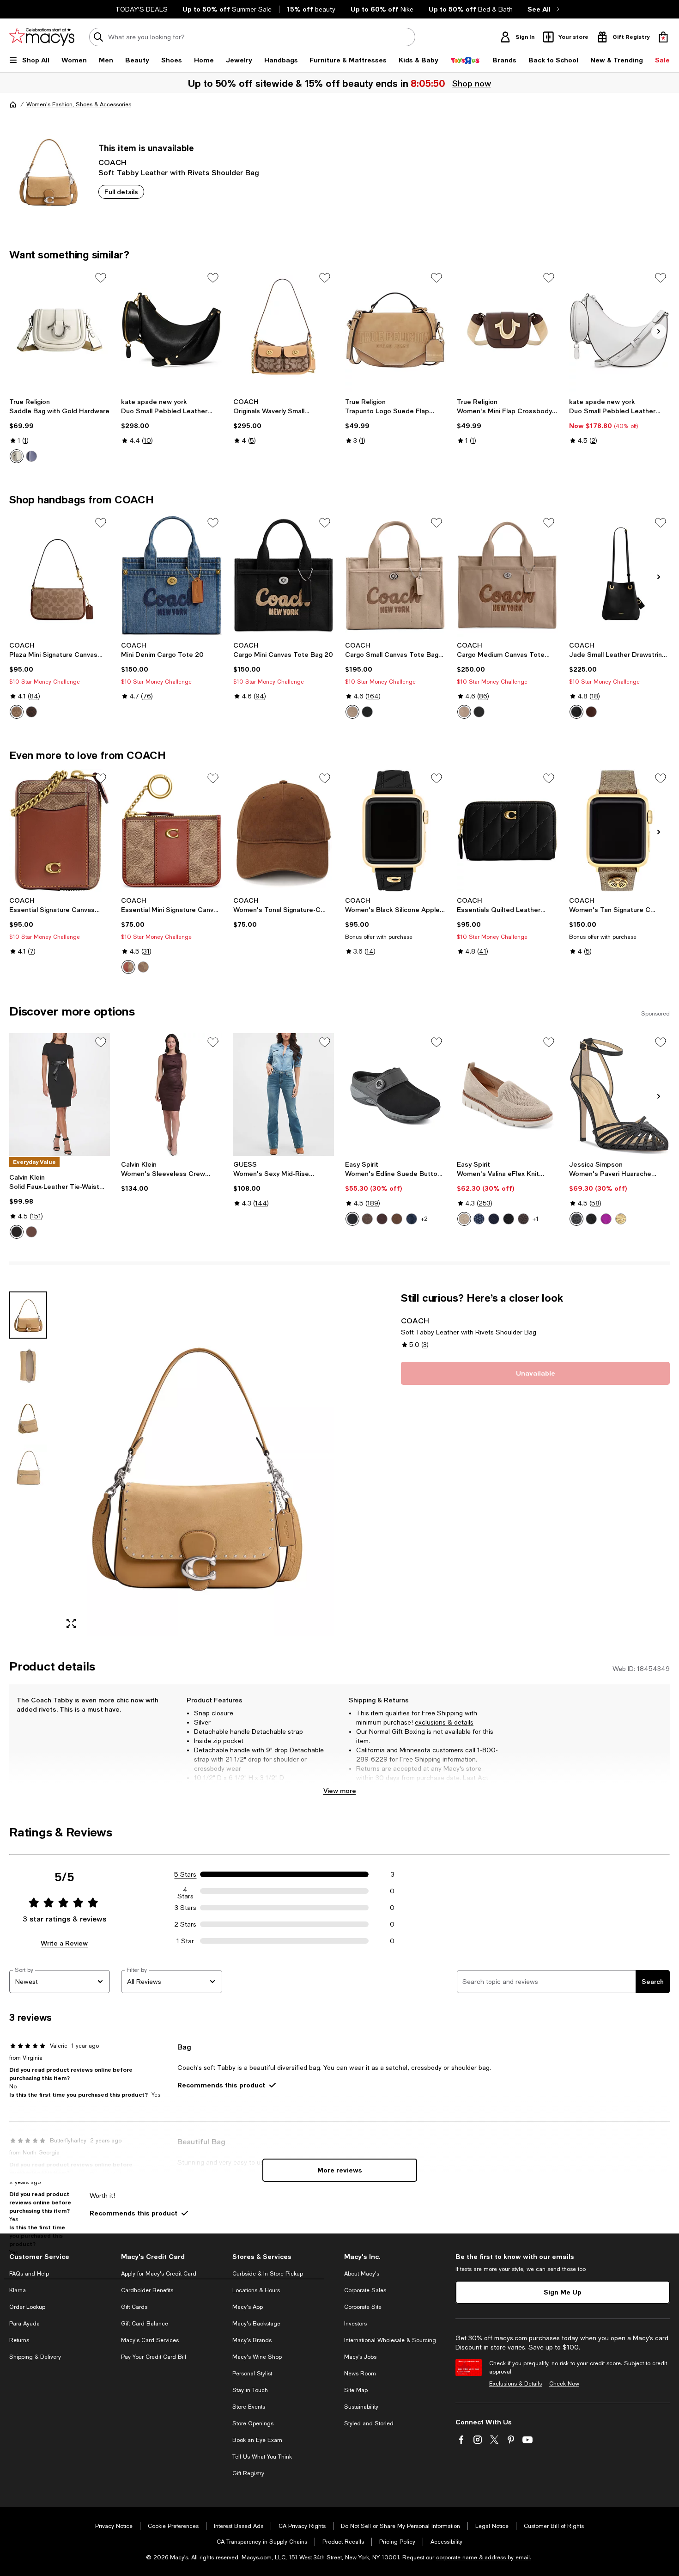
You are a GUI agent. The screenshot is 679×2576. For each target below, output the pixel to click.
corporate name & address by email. (484, 2558)
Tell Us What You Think (262, 2457)
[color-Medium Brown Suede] (397, 1219)
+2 (424, 1219)
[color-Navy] (494, 1219)
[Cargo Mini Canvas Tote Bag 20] (284, 575)
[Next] (659, 331)
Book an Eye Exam (257, 2440)
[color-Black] (367, 712)
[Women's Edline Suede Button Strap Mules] (395, 1095)
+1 (536, 1219)
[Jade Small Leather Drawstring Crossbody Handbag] (619, 575)
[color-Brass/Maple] (31, 712)
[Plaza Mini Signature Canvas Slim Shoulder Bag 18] (60, 575)
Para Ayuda (24, 2324)
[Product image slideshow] (196, 1464)
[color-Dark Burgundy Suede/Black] (382, 1219)
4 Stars (185, 1891)
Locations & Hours (256, 2290)
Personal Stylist (252, 2374)
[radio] (17, 456)
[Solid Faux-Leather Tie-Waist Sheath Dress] (60, 1095)
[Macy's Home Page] (42, 37)
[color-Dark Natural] (464, 712)
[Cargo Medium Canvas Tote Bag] (507, 575)
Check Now (564, 2384)
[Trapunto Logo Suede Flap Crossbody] (395, 330)
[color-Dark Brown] (523, 1219)
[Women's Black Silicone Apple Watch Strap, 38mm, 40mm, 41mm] (395, 831)
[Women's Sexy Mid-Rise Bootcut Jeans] (284, 1095)
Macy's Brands (252, 2340)
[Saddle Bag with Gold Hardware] (60, 330)
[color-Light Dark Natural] (352, 712)
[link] (60, 430)
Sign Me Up (563, 2292)
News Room (360, 2374)
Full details (121, 192)
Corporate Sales (365, 2290)
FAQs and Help (29, 2274)
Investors (355, 2324)
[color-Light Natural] (464, 1219)
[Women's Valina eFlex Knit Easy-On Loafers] (507, 1095)
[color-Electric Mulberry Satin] (606, 1219)
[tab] (28, 1315)
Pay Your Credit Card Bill (154, 2357)
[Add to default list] (101, 278)
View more (340, 1790)
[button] (172, 1464)
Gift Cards (134, 2307)
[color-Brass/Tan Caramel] (143, 967)
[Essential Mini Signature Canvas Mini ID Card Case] (171, 831)
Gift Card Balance (145, 2324)
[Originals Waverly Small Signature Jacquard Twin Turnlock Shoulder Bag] (284, 330)
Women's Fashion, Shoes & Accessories (79, 104)
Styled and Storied (369, 2423)
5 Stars (185, 1874)
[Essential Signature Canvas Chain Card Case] (60, 831)
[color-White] (17, 456)
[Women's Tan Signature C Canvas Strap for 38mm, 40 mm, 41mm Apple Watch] (619, 831)
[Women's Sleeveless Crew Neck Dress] (171, 1095)
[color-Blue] (31, 456)
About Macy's (362, 2274)
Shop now (472, 83)
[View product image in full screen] (71, 1624)
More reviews (340, 2170)
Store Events (249, 2407)
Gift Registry (248, 2473)
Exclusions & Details (515, 2384)
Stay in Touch (250, 2390)
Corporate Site (363, 2307)
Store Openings (253, 2423)
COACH (112, 162)
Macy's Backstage (256, 2324)
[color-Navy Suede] (412, 1219)
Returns (19, 2340)
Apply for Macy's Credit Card (159, 2274)
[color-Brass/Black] (576, 712)
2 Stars (185, 1924)
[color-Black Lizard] (576, 1219)
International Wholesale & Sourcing (390, 2340)
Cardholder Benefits (147, 2290)
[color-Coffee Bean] (31, 1232)
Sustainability (361, 2407)
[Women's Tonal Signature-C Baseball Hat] (284, 831)
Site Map (356, 2390)
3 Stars (185, 1908)
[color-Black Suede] (352, 1219)
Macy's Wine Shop (257, 2357)
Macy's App (248, 2307)
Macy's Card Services (150, 2340)
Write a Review (64, 1943)
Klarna (18, 2290)
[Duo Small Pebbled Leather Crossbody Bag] (619, 330)
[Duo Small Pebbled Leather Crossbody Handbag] (171, 330)
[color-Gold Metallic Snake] (621, 1219)
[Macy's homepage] (13, 104)
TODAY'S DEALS (142, 9)
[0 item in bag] (663, 37)
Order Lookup (27, 2307)
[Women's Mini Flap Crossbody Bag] (507, 330)
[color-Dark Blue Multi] (479, 1219)
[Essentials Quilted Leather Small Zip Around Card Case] (507, 831)
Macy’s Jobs (360, 2357)
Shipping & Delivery (35, 2357)
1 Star (185, 1941)
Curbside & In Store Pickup (268, 2274)
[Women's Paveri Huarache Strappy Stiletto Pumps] (619, 1095)
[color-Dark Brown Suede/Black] (367, 1219)
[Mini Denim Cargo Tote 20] (171, 575)
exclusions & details (444, 1722)
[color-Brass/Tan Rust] (128, 967)
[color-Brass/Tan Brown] (17, 712)
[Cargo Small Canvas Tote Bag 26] (395, 575)
